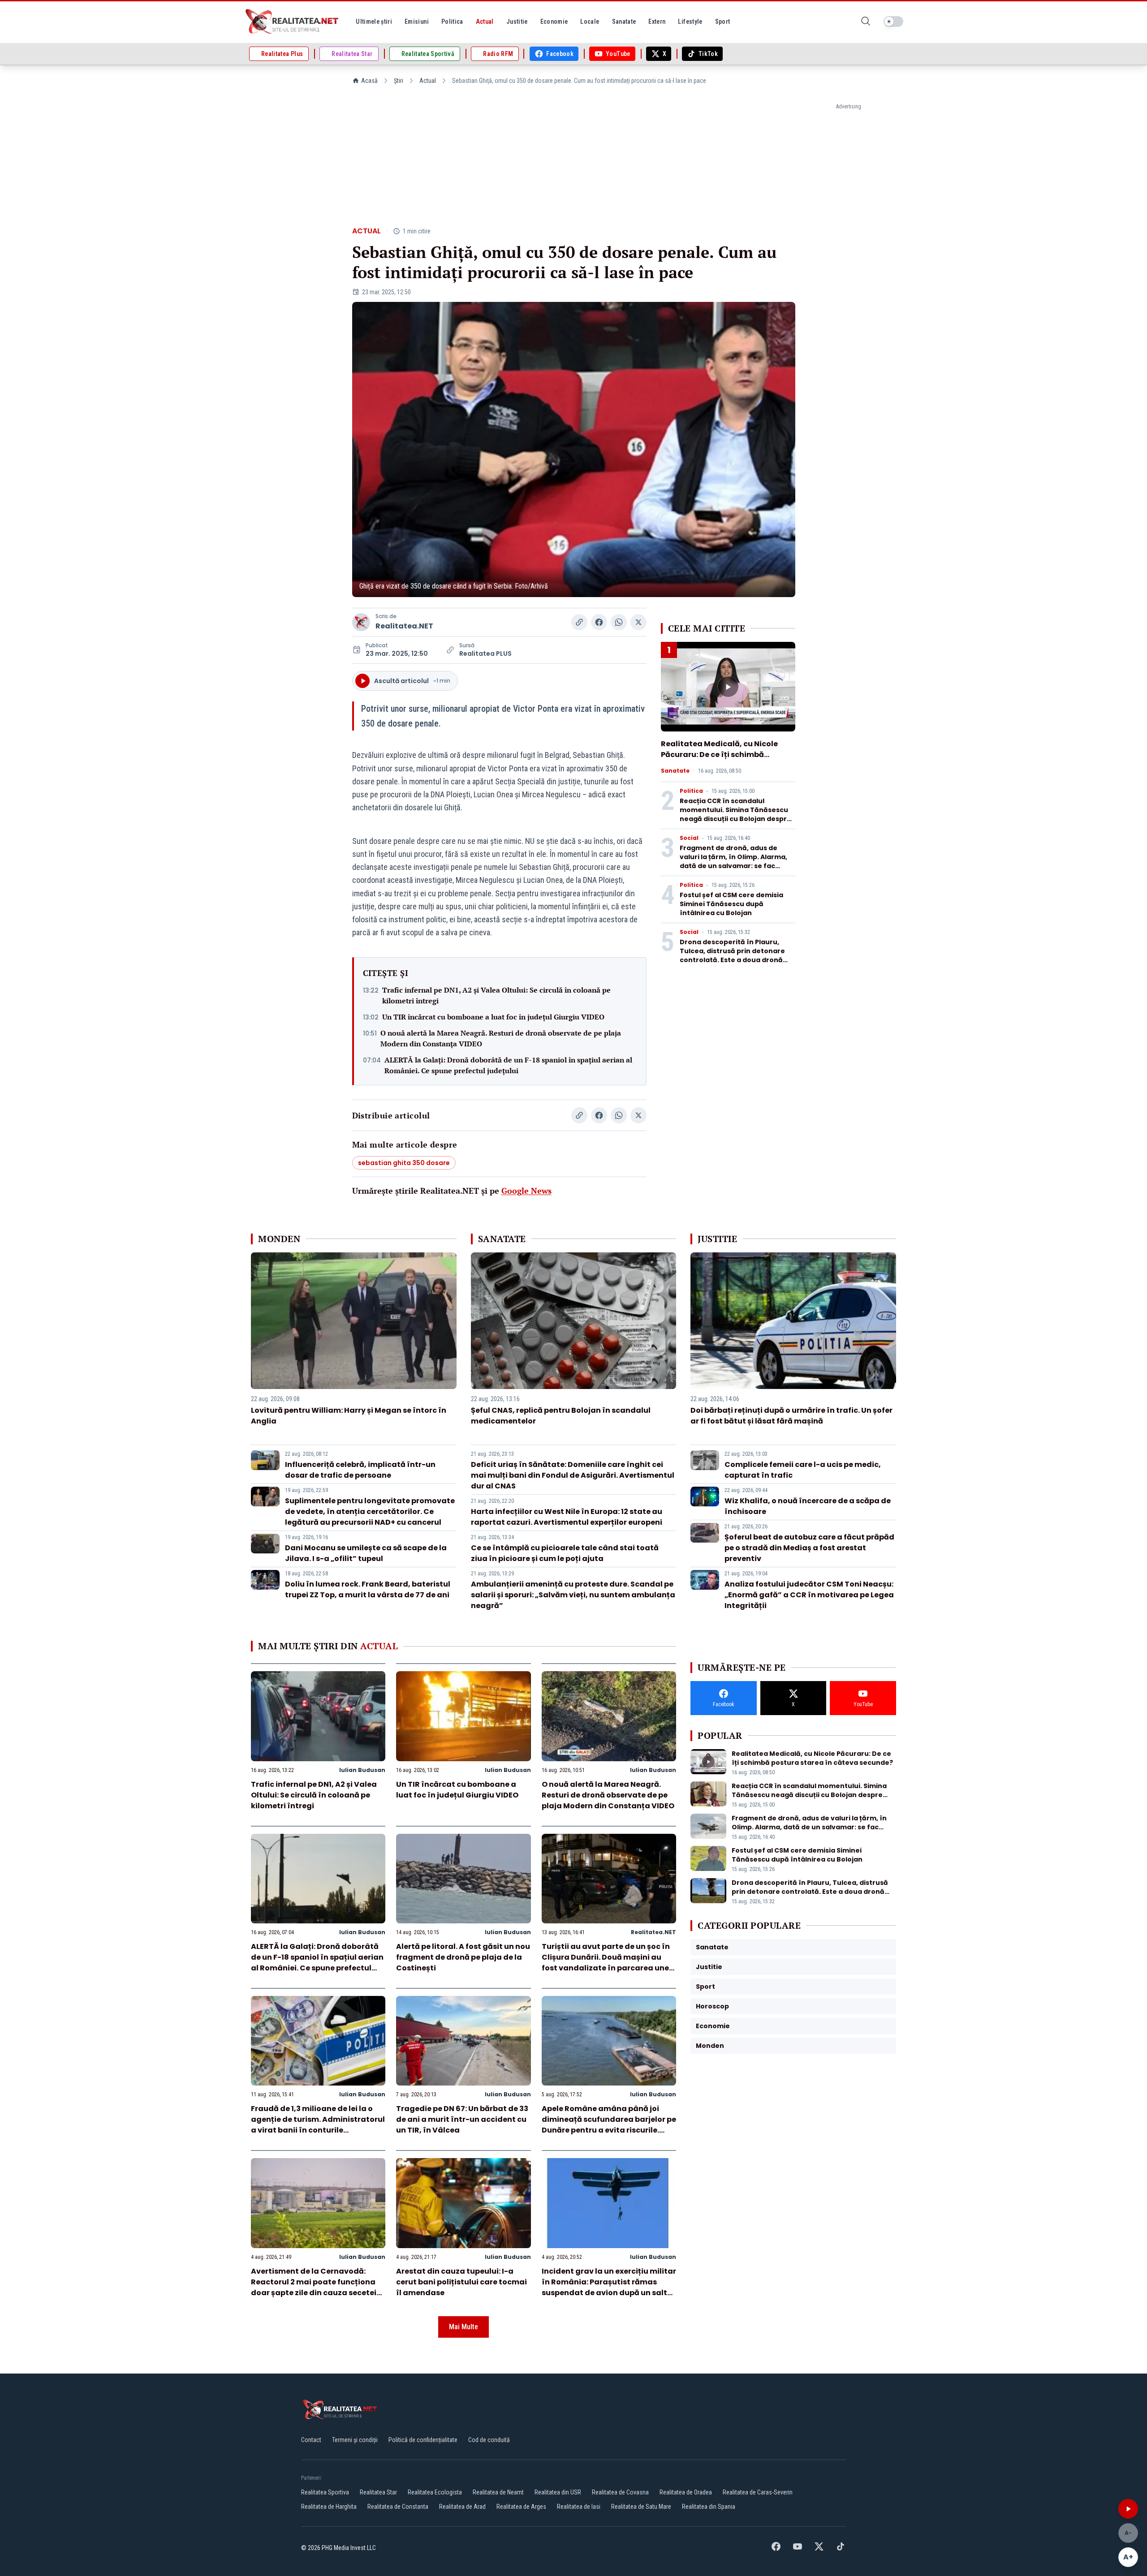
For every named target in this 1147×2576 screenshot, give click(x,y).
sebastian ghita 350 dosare (404, 1163)
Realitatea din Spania (709, 2507)
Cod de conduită (489, 2440)
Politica (691, 791)
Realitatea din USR (558, 2492)
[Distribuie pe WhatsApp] (619, 622)
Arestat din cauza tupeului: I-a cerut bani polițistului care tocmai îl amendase (461, 2282)
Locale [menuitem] (590, 22)
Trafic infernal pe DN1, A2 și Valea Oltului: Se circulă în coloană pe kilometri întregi (496, 995)
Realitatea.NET (404, 626)
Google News (526, 1191)
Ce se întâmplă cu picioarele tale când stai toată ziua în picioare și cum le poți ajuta (565, 1553)
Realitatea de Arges (521, 2507)
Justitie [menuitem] (517, 22)
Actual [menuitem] (485, 22)
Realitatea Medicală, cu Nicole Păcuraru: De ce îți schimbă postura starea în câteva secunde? (719, 760)
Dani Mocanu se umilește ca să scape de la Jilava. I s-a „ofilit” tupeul (366, 1553)
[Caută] (866, 22)
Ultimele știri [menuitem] (374, 22)
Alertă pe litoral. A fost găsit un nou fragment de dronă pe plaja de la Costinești (463, 1957)
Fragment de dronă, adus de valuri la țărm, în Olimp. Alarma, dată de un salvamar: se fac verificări (733, 861)
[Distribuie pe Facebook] (599, 622)
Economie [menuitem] (554, 22)
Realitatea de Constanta (398, 2507)
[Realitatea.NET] (293, 22)
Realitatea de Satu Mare (641, 2507)
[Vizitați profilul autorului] (361, 622)
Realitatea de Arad (462, 2507)
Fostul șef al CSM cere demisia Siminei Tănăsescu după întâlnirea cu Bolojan (731, 904)
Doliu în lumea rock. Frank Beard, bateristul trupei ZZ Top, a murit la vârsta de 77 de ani (368, 1589)
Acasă (369, 81)
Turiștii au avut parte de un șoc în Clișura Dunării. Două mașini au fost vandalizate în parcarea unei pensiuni (606, 1963)
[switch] (893, 22)
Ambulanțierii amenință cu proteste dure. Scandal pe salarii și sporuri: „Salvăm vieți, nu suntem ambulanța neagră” (573, 1595)
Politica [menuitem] (452, 22)
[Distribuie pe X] (638, 622)
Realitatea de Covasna (620, 2492)
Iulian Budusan (362, 1770)
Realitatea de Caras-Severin (758, 2492)
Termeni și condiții (355, 2440)
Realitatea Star (378, 2492)
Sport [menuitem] (723, 22)
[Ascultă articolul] (1128, 2509)
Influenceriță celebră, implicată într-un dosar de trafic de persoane (360, 1470)
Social (689, 838)
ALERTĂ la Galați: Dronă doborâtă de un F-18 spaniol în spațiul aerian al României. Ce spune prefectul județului (508, 1065)
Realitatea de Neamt (498, 2492)
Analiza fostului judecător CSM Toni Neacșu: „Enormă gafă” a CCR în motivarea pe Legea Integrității (809, 1595)
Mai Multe (464, 2327)
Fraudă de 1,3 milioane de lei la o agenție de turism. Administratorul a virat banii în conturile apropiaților (318, 2125)
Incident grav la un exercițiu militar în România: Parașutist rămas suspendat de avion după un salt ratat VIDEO (609, 2287)
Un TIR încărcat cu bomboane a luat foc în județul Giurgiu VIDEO (493, 1017)
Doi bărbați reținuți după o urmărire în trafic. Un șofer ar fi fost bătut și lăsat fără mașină (791, 1416)
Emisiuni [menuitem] (417, 22)
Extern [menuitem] (657, 22)
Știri (399, 81)
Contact (311, 2440)
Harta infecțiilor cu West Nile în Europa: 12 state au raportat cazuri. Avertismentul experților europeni (567, 1517)
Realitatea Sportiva (325, 2492)
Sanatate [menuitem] (624, 22)
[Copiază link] (579, 622)
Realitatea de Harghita (329, 2507)
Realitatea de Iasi (579, 2507)
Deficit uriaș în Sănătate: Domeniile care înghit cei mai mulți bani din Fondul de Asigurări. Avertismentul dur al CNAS (573, 1475)
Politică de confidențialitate (423, 2440)
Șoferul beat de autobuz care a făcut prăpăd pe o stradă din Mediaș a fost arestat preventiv (809, 1548)
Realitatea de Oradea (686, 2492)
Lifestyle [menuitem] (690, 22)
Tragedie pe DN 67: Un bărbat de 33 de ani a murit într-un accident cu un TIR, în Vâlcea (462, 2119)
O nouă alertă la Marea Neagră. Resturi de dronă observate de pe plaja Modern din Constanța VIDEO (501, 1038)
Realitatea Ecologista (435, 2492)
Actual (428, 81)
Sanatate (675, 771)
